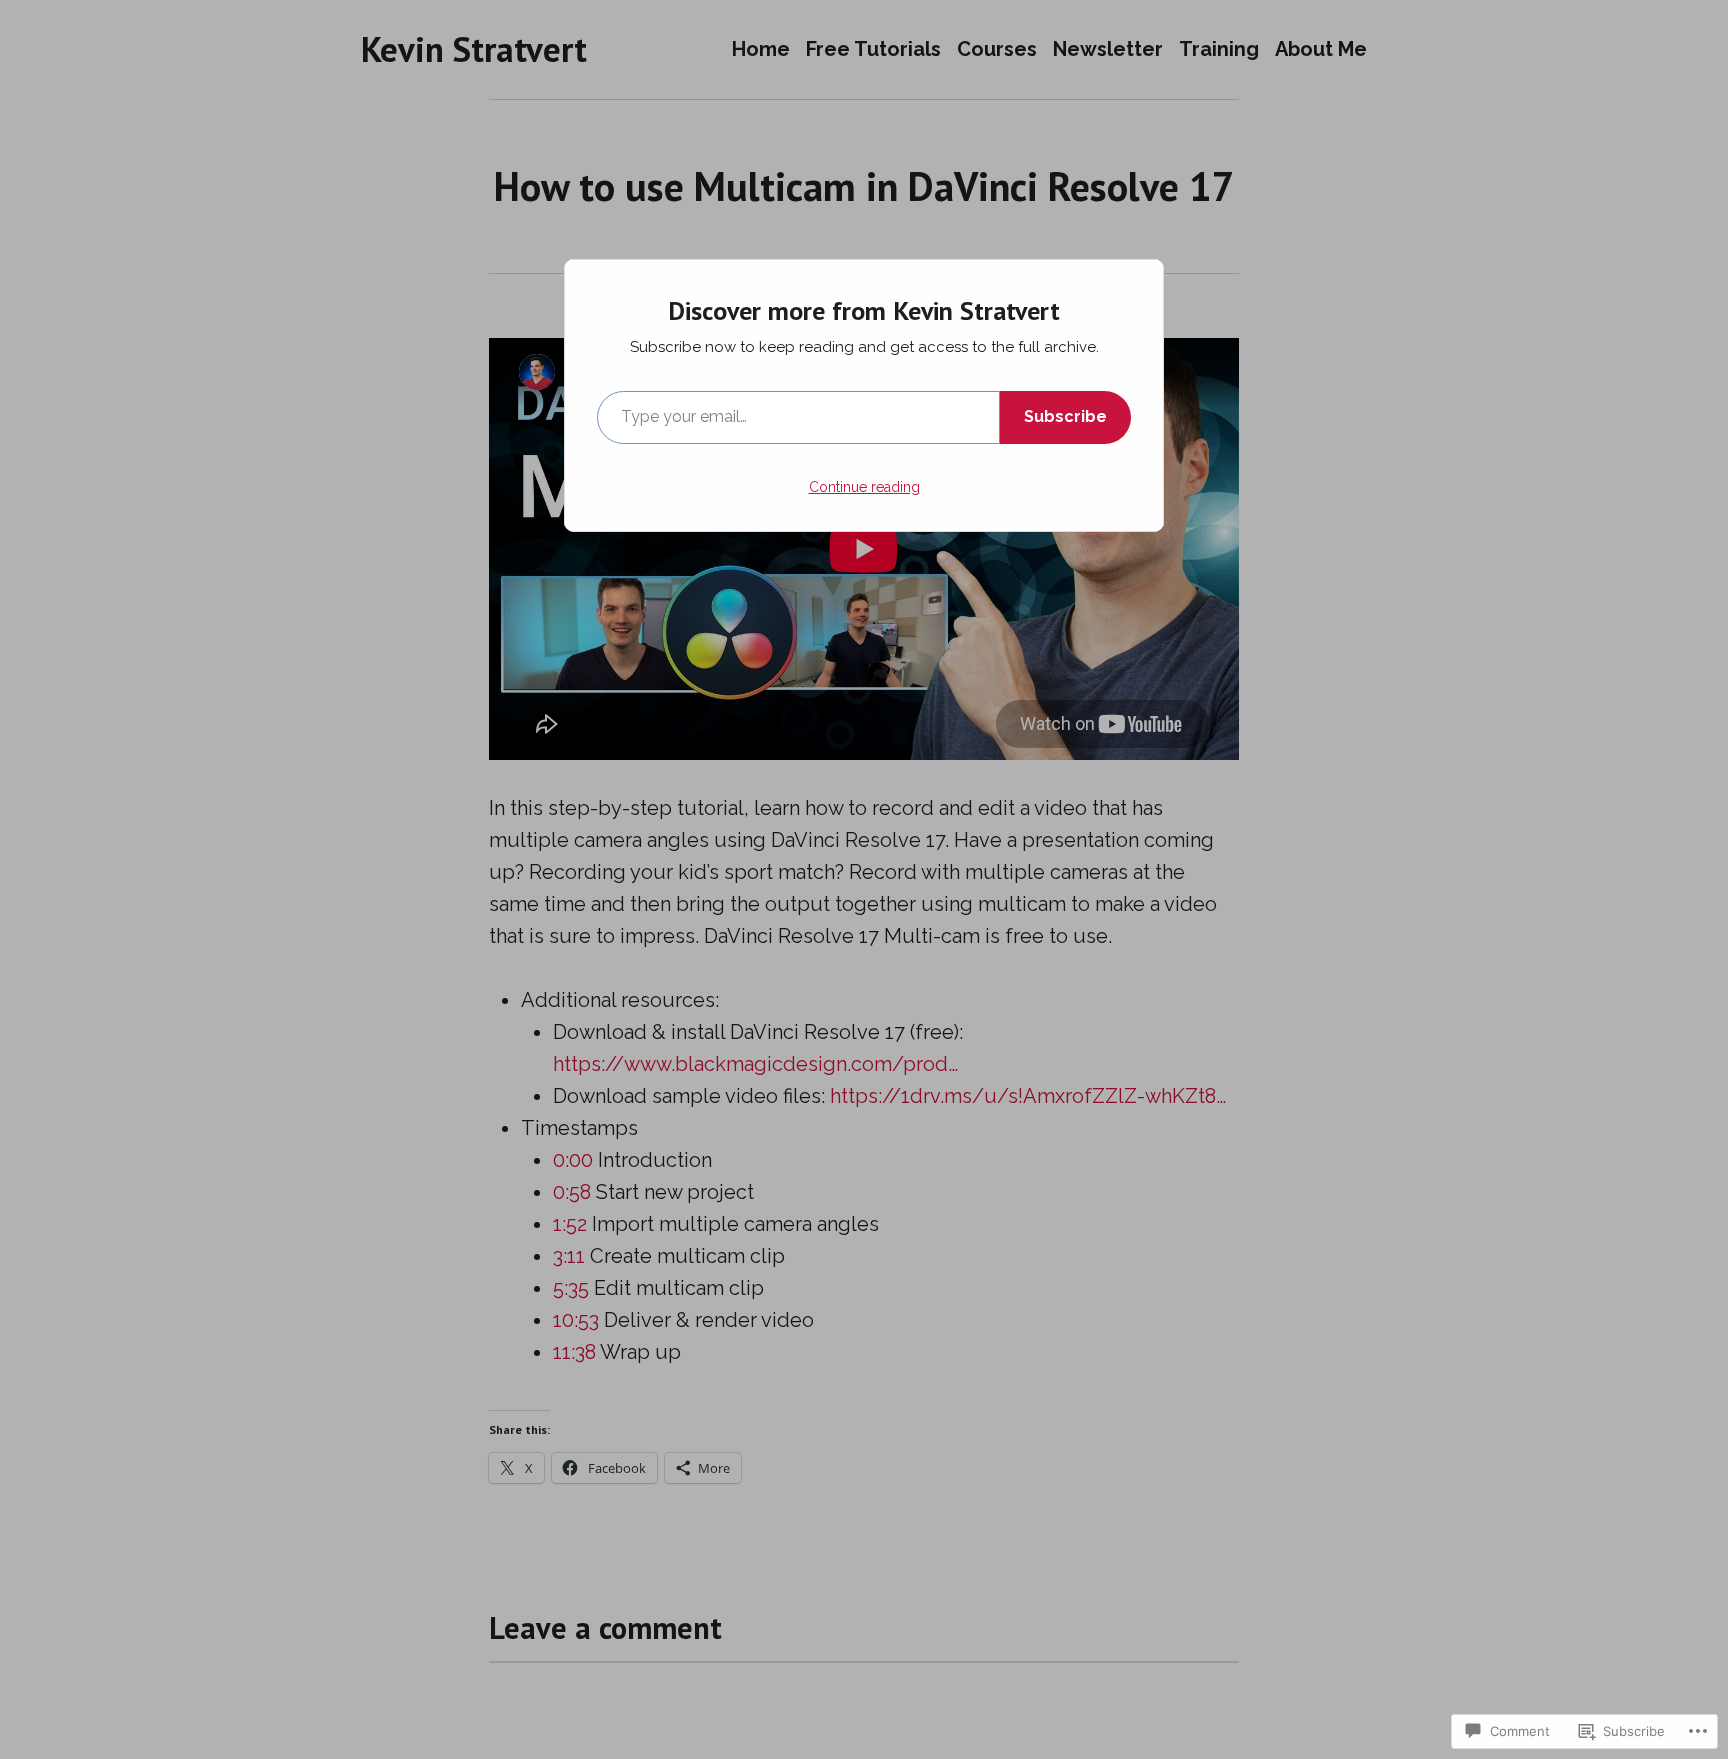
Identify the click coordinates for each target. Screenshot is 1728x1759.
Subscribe (1065, 416)
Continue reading (864, 487)
